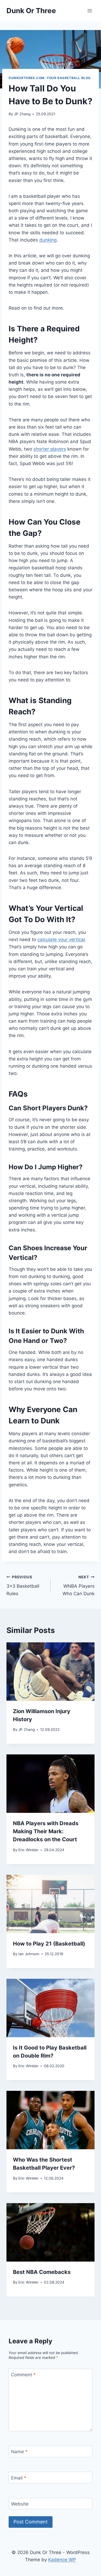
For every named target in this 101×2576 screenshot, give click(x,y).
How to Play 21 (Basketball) (49, 1944)
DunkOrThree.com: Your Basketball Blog (50, 78)
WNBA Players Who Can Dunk (79, 1586)
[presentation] (50, 1672)
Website (20, 2504)
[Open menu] (90, 11)
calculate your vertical (61, 940)
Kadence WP (62, 2560)
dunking (48, 240)
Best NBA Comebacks (42, 2272)
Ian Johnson (29, 1954)
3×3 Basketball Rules (23, 1586)
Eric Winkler (28, 1850)
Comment (23, 2375)
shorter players (50, 449)
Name (19, 2452)
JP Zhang (22, 114)
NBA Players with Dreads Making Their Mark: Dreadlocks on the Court (46, 1831)
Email (19, 2478)
